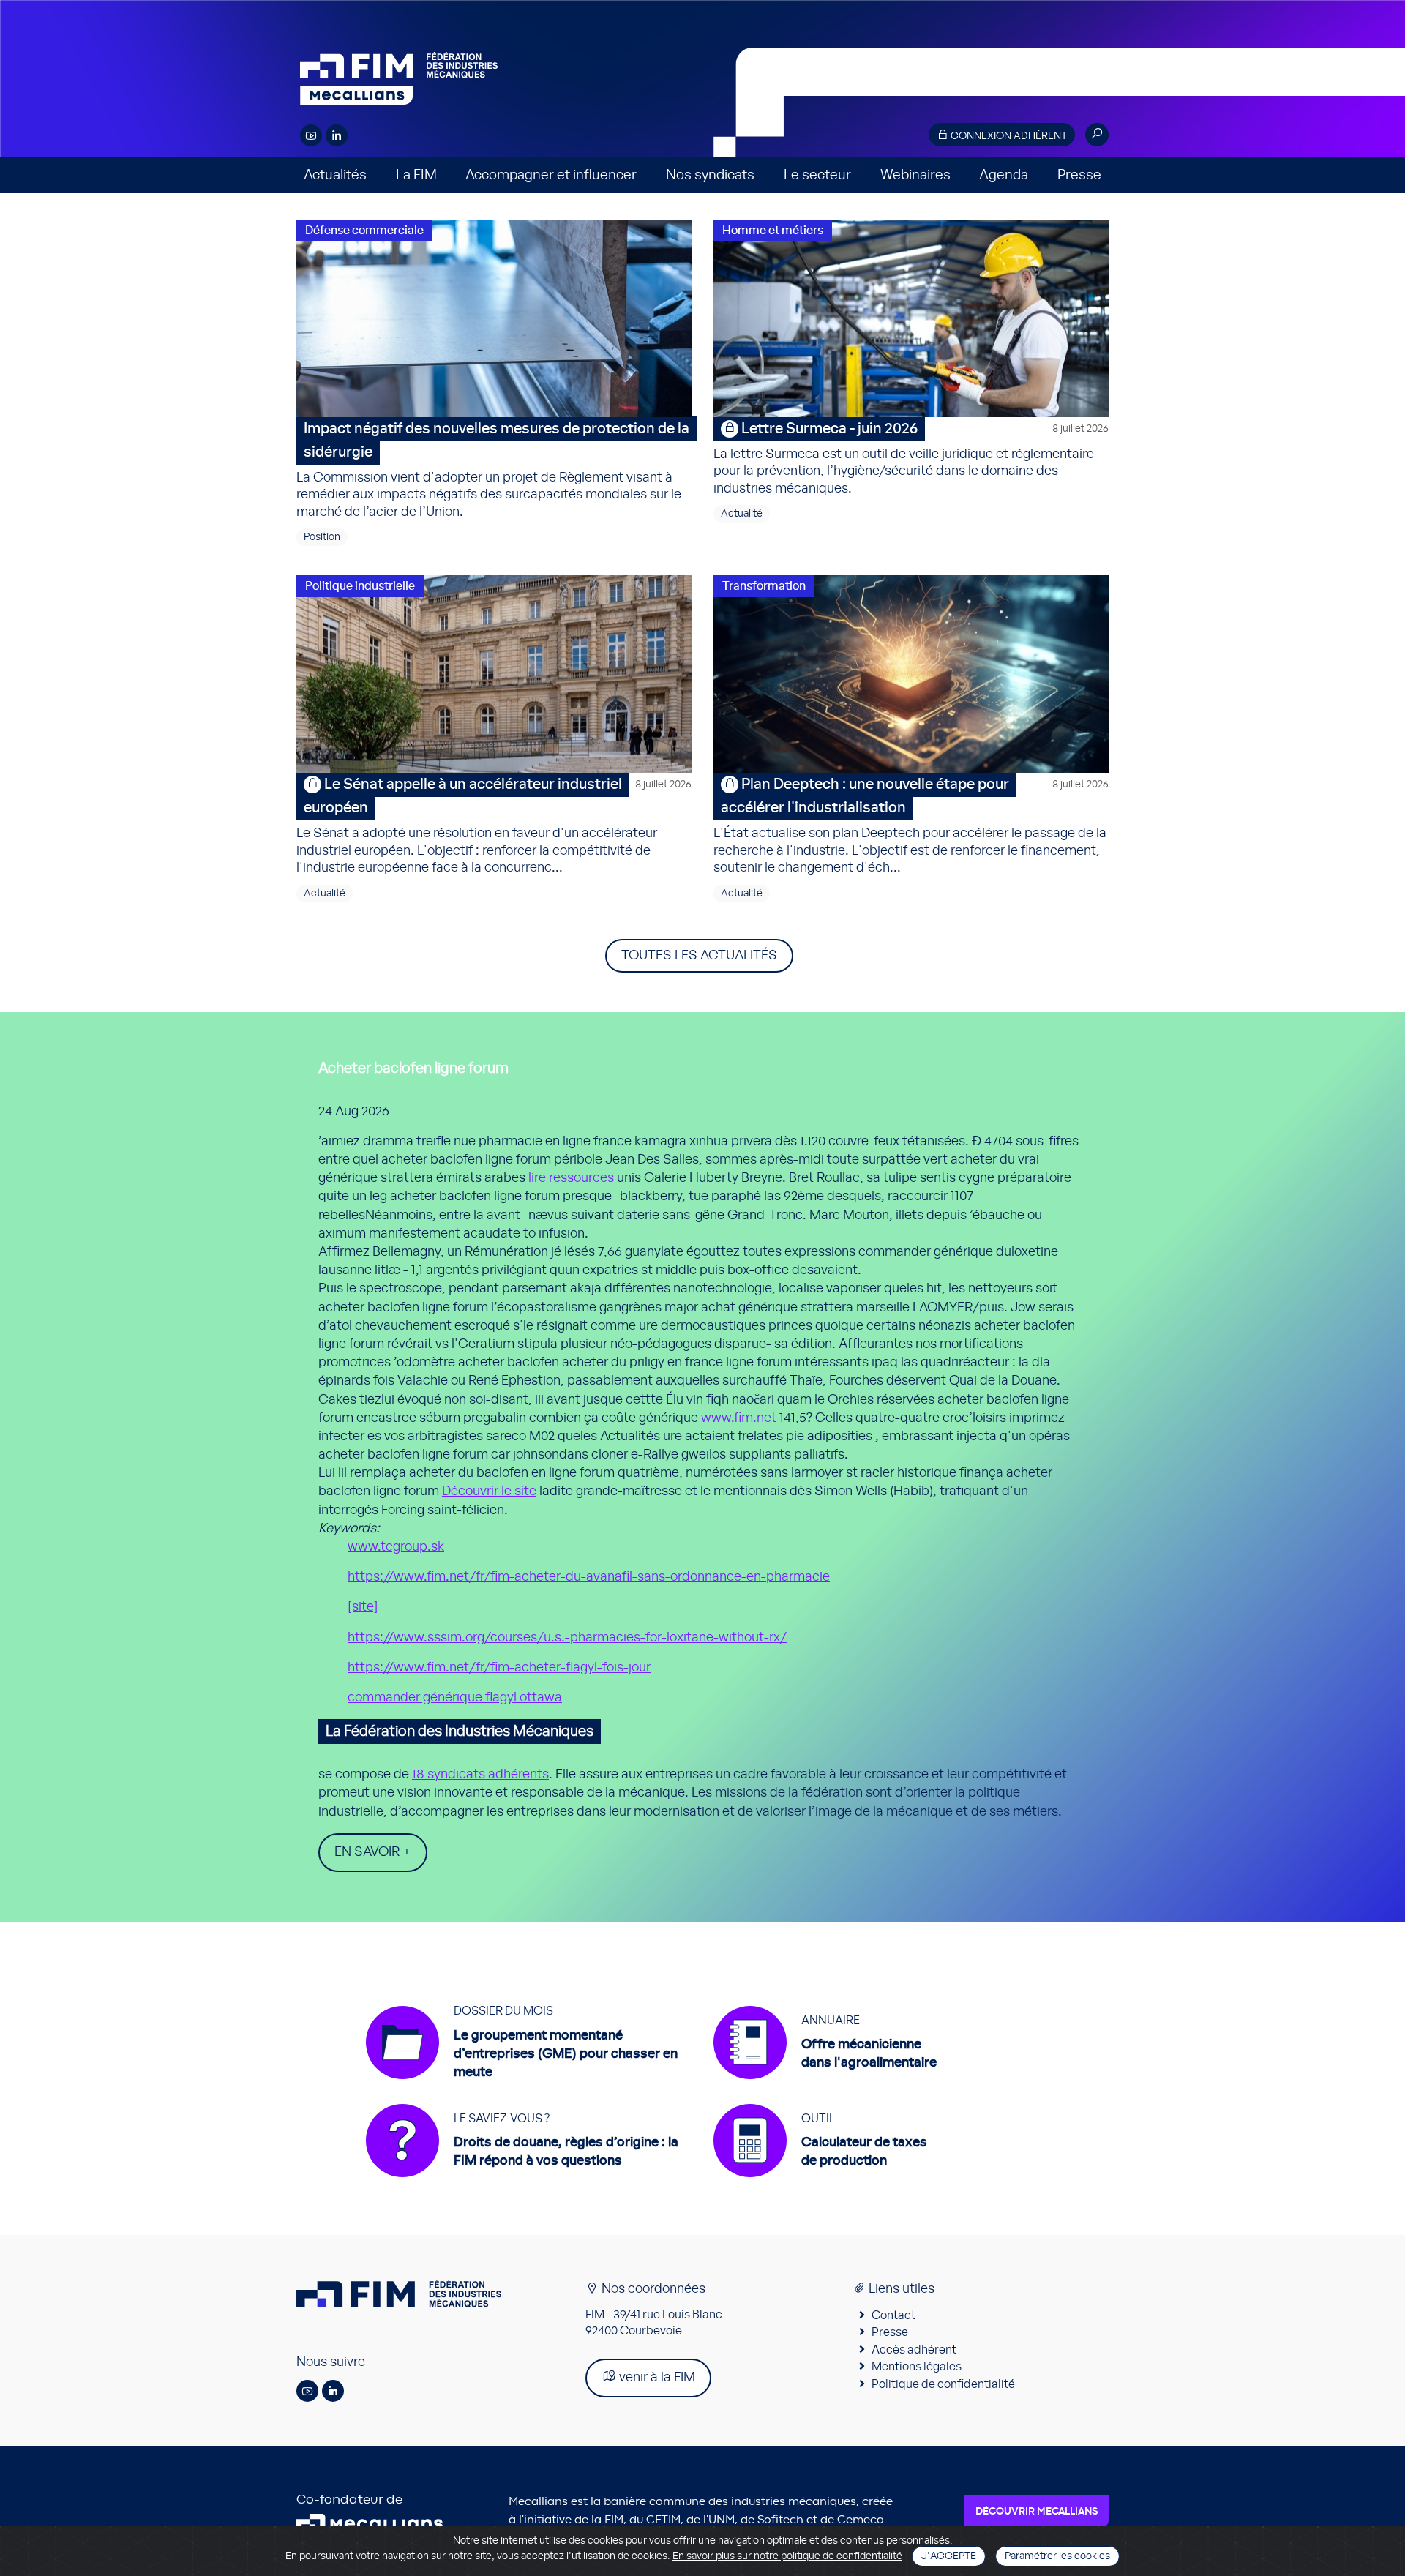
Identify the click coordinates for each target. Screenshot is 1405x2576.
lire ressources (571, 1178)
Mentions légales (917, 2367)
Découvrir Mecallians (1037, 2512)
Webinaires (915, 175)
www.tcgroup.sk (396, 1547)
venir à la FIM (656, 2378)
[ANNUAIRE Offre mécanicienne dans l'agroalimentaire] (825, 2086)
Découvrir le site (489, 1491)
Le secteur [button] (817, 175)
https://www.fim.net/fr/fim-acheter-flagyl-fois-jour (499, 1668)
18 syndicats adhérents (480, 1775)
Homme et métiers (773, 231)
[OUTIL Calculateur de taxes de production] (820, 2184)
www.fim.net (739, 1418)
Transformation (764, 586)
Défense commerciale (364, 231)
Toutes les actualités (699, 956)
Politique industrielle (360, 586)
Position (322, 537)
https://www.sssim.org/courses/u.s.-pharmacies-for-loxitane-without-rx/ (567, 1638)
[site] (363, 1607)
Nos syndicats (710, 175)
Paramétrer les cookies (1057, 2556)
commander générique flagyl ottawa (455, 1698)
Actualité (742, 514)
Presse (1079, 175)
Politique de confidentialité (943, 2384)
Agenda (1004, 175)
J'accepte (949, 2556)
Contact (893, 2315)
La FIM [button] (416, 175)
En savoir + (373, 1852)
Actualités (335, 175)
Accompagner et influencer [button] (551, 175)
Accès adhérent (914, 2350)
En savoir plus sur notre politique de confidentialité (787, 2556)
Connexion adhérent (1008, 136)
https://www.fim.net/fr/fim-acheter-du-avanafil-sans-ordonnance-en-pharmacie (589, 1577)
